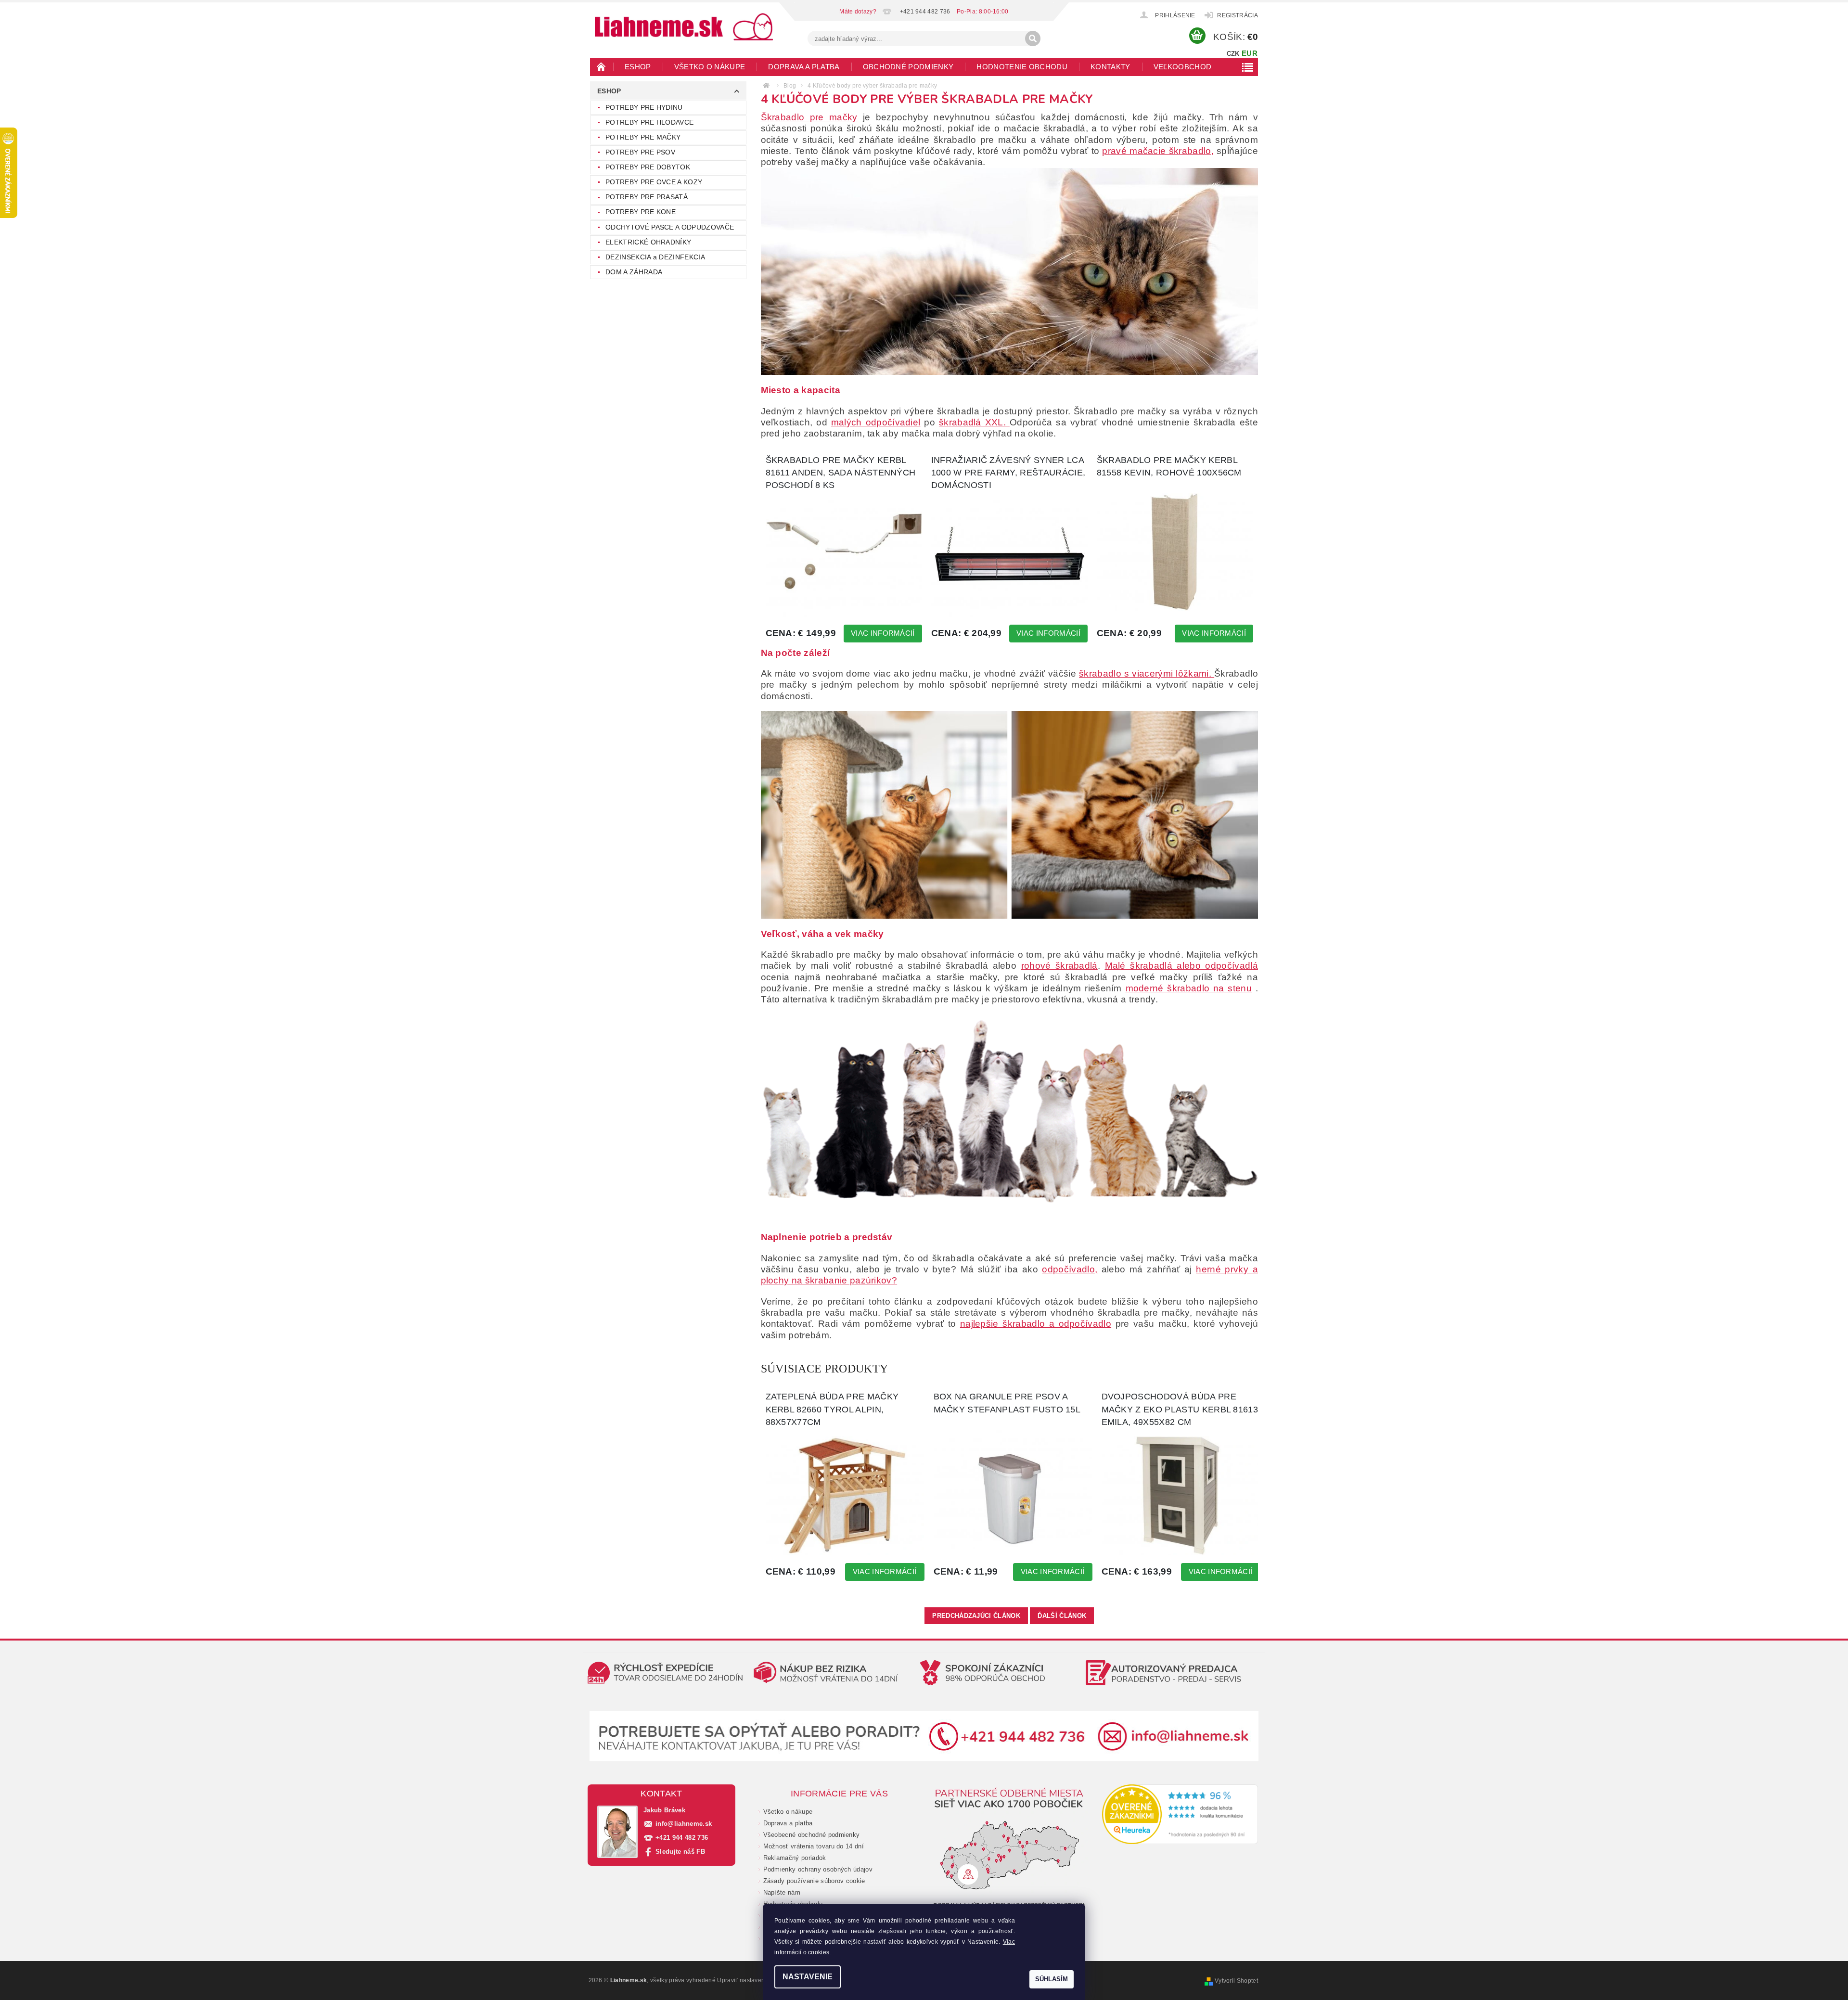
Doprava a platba (804, 67)
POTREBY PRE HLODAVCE (649, 122)
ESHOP (638, 67)
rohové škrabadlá (1059, 966)
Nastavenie (808, 1977)
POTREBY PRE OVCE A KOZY (654, 182)
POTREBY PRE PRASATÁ (647, 197)
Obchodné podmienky (908, 67)
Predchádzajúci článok (976, 1616)
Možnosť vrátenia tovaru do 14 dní (814, 1846)
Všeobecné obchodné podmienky (812, 1835)
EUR (1250, 53)
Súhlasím (1052, 1979)
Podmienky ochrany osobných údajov (818, 1869)
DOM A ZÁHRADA (634, 272)
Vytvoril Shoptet (1236, 1981)
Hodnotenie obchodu (1022, 67)
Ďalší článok (1062, 1616)
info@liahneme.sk (684, 1824)
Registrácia (1238, 15)
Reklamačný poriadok (795, 1858)
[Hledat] (1033, 38)
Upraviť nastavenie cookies (755, 1980)
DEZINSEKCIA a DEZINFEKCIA (655, 257)
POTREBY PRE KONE (641, 212)
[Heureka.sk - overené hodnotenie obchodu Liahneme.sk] (1180, 1814)
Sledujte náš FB (680, 1852)
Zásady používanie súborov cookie (814, 1881)
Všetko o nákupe (710, 67)
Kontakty (1110, 67)
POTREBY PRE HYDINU (644, 107)
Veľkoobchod (1183, 67)
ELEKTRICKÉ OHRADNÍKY (648, 242)
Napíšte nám (782, 1892)
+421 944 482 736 (682, 1838)
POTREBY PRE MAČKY (643, 137)
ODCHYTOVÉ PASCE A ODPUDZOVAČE (670, 227)
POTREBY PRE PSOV (640, 152)
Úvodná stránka (602, 66)
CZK (1233, 54)
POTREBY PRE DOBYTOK (648, 167)
